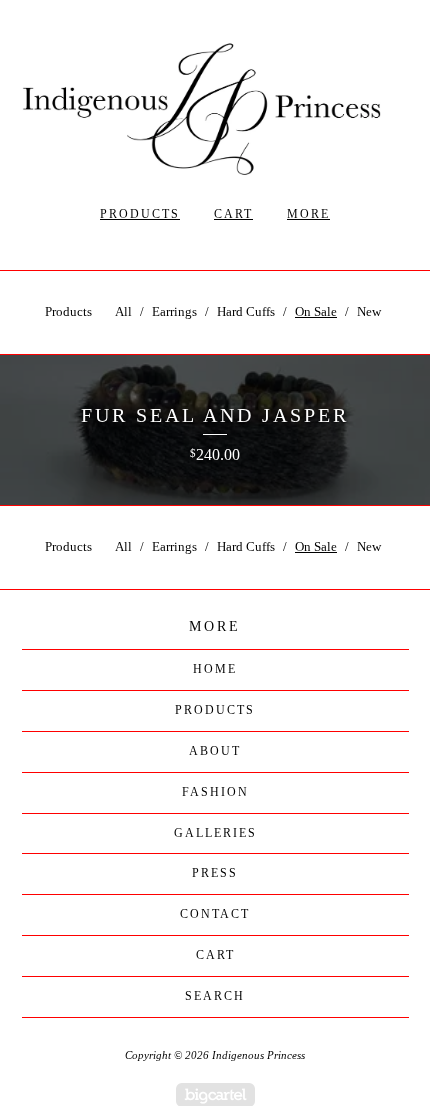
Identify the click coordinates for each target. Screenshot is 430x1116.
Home (215, 669)
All (123, 311)
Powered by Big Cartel (215, 1094)
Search (215, 996)
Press (215, 873)
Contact (215, 914)
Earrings (174, 311)
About (215, 751)
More (308, 214)
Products (140, 214)
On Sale (316, 311)
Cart (233, 214)
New (369, 311)
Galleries (215, 833)
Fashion (215, 792)
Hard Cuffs (246, 311)
